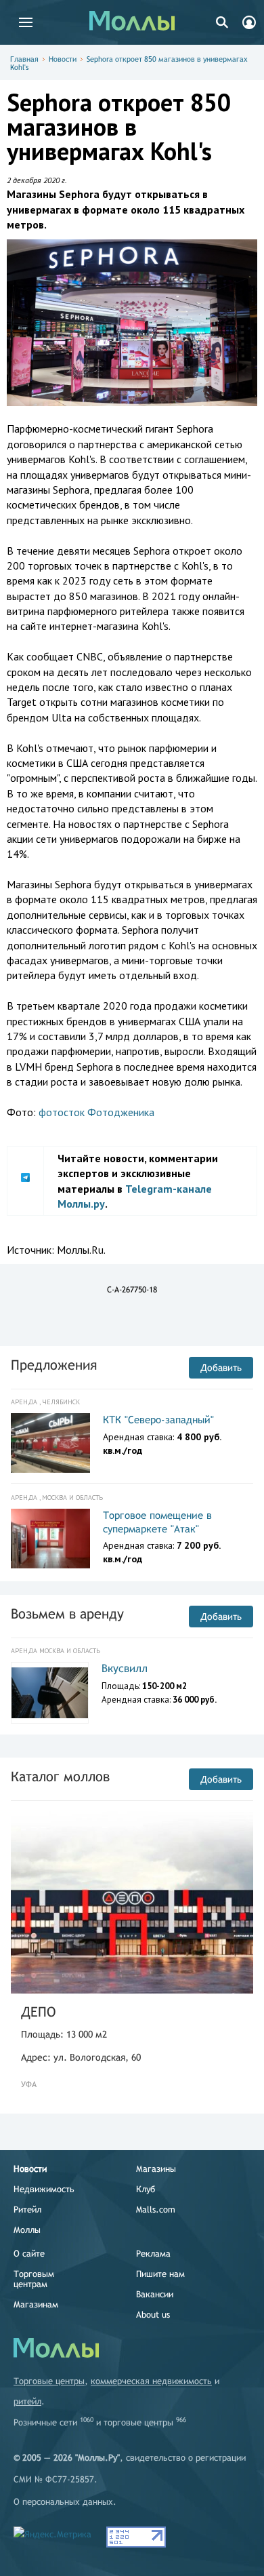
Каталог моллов (60, 1776)
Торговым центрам (34, 2279)
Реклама (153, 2254)
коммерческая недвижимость (151, 2381)
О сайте (29, 2254)
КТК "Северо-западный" (158, 1420)
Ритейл (27, 2210)
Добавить (221, 1368)
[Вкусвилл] (50, 1693)
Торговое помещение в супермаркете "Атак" (157, 1522)
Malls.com (156, 2210)
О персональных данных (63, 2502)
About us (153, 2315)
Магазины (156, 2169)
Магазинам (36, 2304)
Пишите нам (160, 2274)
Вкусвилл (125, 1668)
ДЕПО (38, 2012)
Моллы (27, 2230)
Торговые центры (49, 2381)
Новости (63, 59)
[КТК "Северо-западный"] (50, 1443)
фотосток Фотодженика (96, 1112)
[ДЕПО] (132, 1902)
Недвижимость (44, 2189)
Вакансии (155, 2294)
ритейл (27, 2401)
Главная (24, 59)
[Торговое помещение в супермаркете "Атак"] (50, 1539)
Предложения (54, 1365)
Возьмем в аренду (67, 1613)
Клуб (146, 2189)
